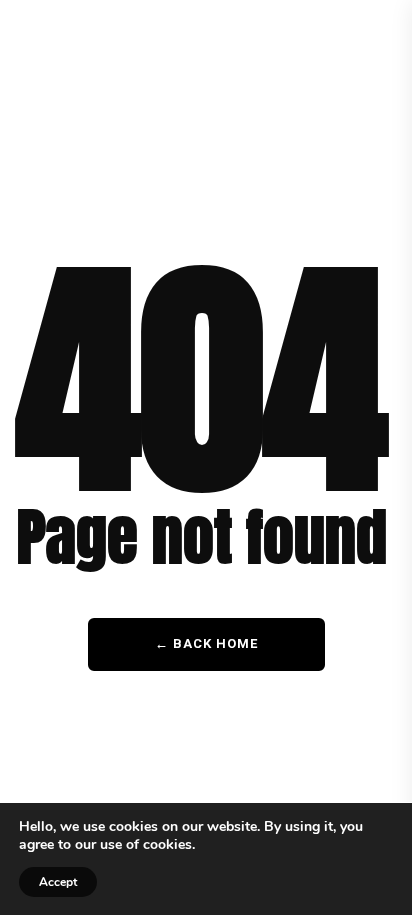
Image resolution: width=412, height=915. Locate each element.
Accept (58, 882)
